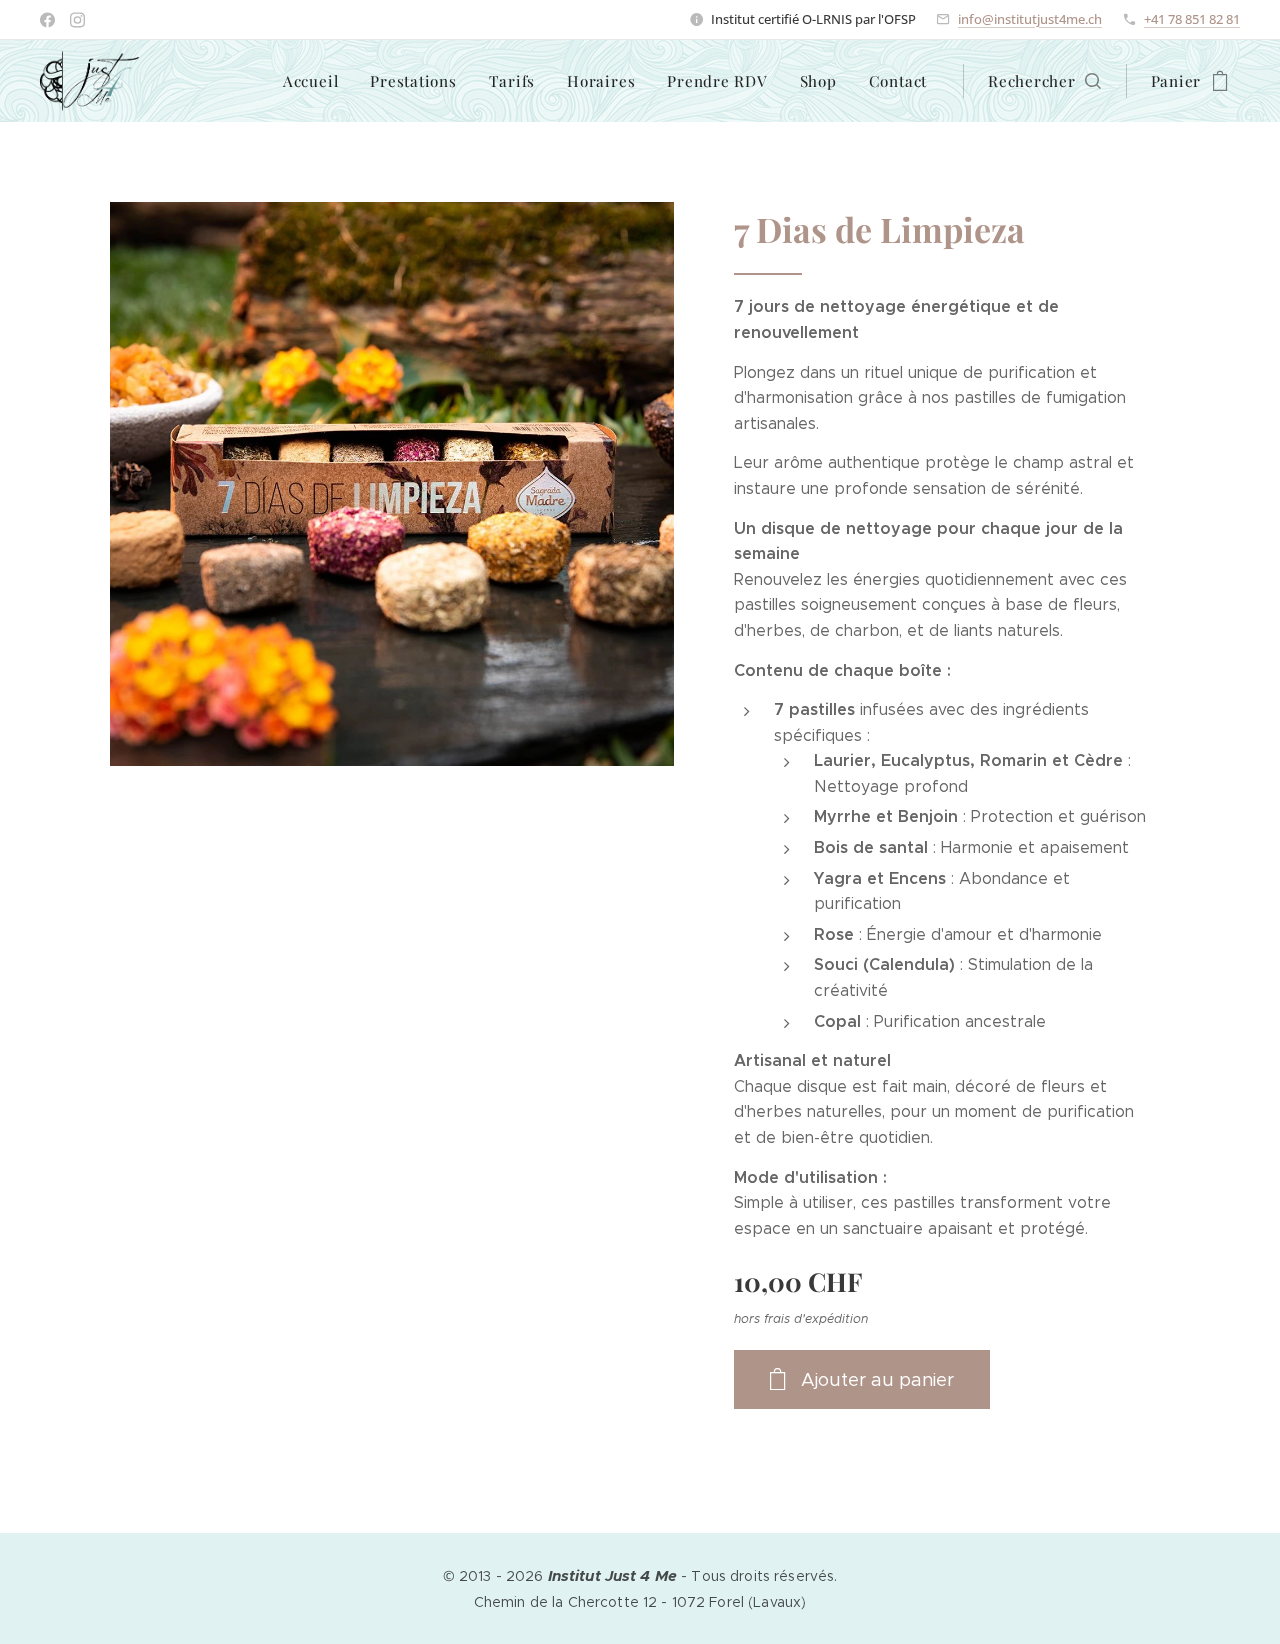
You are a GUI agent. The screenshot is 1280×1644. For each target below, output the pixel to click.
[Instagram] (77, 20)
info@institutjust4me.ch (1030, 19)
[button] (1044, 81)
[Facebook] (47, 20)
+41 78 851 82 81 (1192, 19)
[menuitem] (316, 81)
